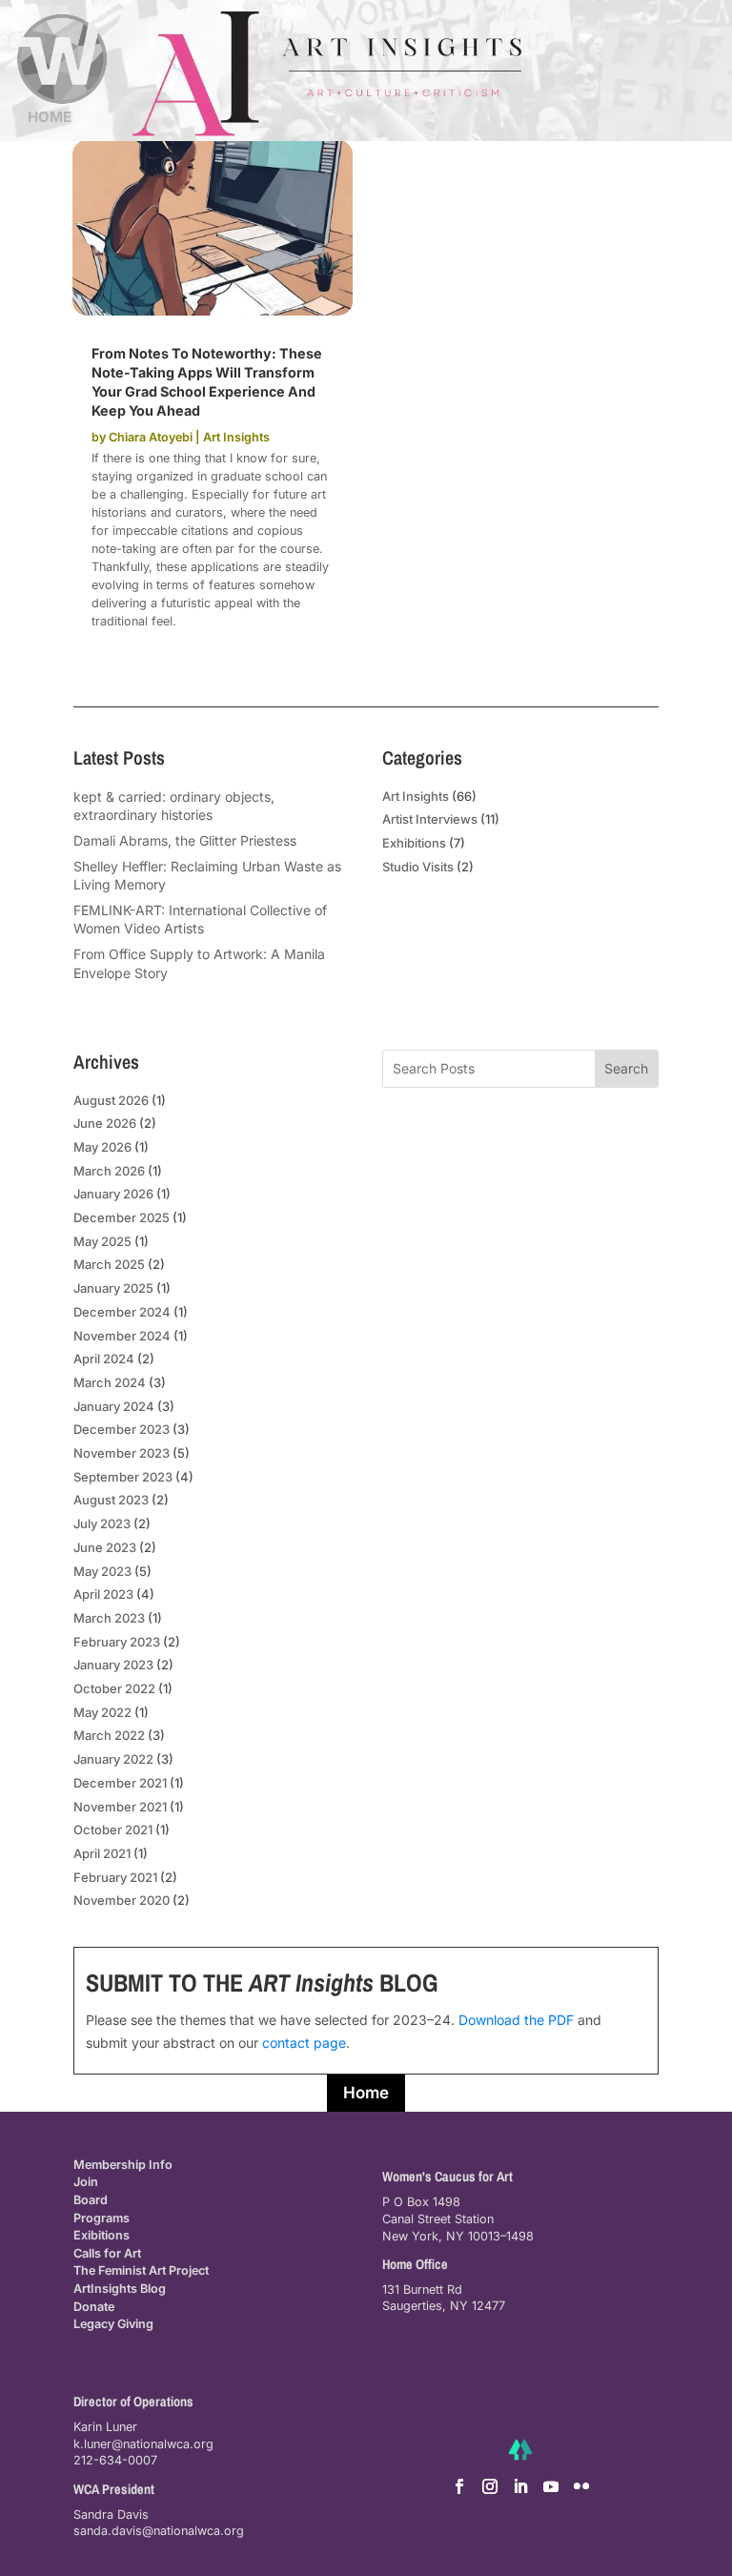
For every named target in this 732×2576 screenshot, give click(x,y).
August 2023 (111, 1500)
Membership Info (123, 2165)
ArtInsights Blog (120, 2289)
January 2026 (113, 1194)
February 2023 (117, 1642)
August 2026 (111, 1100)
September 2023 (123, 1477)
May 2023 (102, 1571)
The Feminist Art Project (141, 2270)
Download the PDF (516, 2020)
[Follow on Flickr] (581, 2486)
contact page (304, 2043)
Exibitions (102, 2235)
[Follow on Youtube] (551, 2486)
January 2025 (113, 1288)
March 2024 (110, 1382)
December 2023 (122, 1429)
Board (91, 2200)
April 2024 (104, 1359)
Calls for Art (107, 2253)
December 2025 (122, 1217)
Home (366, 2093)
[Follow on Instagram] (490, 2486)
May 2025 (102, 1241)
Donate (94, 2307)
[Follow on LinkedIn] (520, 2486)
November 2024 (122, 1336)
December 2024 (122, 1312)
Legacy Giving (113, 2324)
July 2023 (102, 1523)
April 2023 (103, 1594)
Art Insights (236, 437)
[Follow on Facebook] (459, 2486)
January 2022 (113, 1759)
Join (86, 2182)
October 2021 (113, 1830)
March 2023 (109, 1618)
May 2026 (102, 1147)
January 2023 (113, 1665)
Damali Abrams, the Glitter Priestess (185, 840)
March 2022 (109, 1735)
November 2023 (122, 1453)
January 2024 (114, 1406)
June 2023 (105, 1547)
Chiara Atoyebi (151, 437)
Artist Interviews (430, 819)
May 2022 (102, 1712)
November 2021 (120, 1807)
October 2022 (114, 1688)
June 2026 (105, 1123)
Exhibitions (414, 843)
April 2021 (102, 1853)
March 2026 (109, 1171)
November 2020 (122, 1900)
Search (626, 1068)
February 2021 (115, 1877)
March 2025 (109, 1264)
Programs (102, 2218)
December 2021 (120, 1783)
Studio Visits (418, 867)
